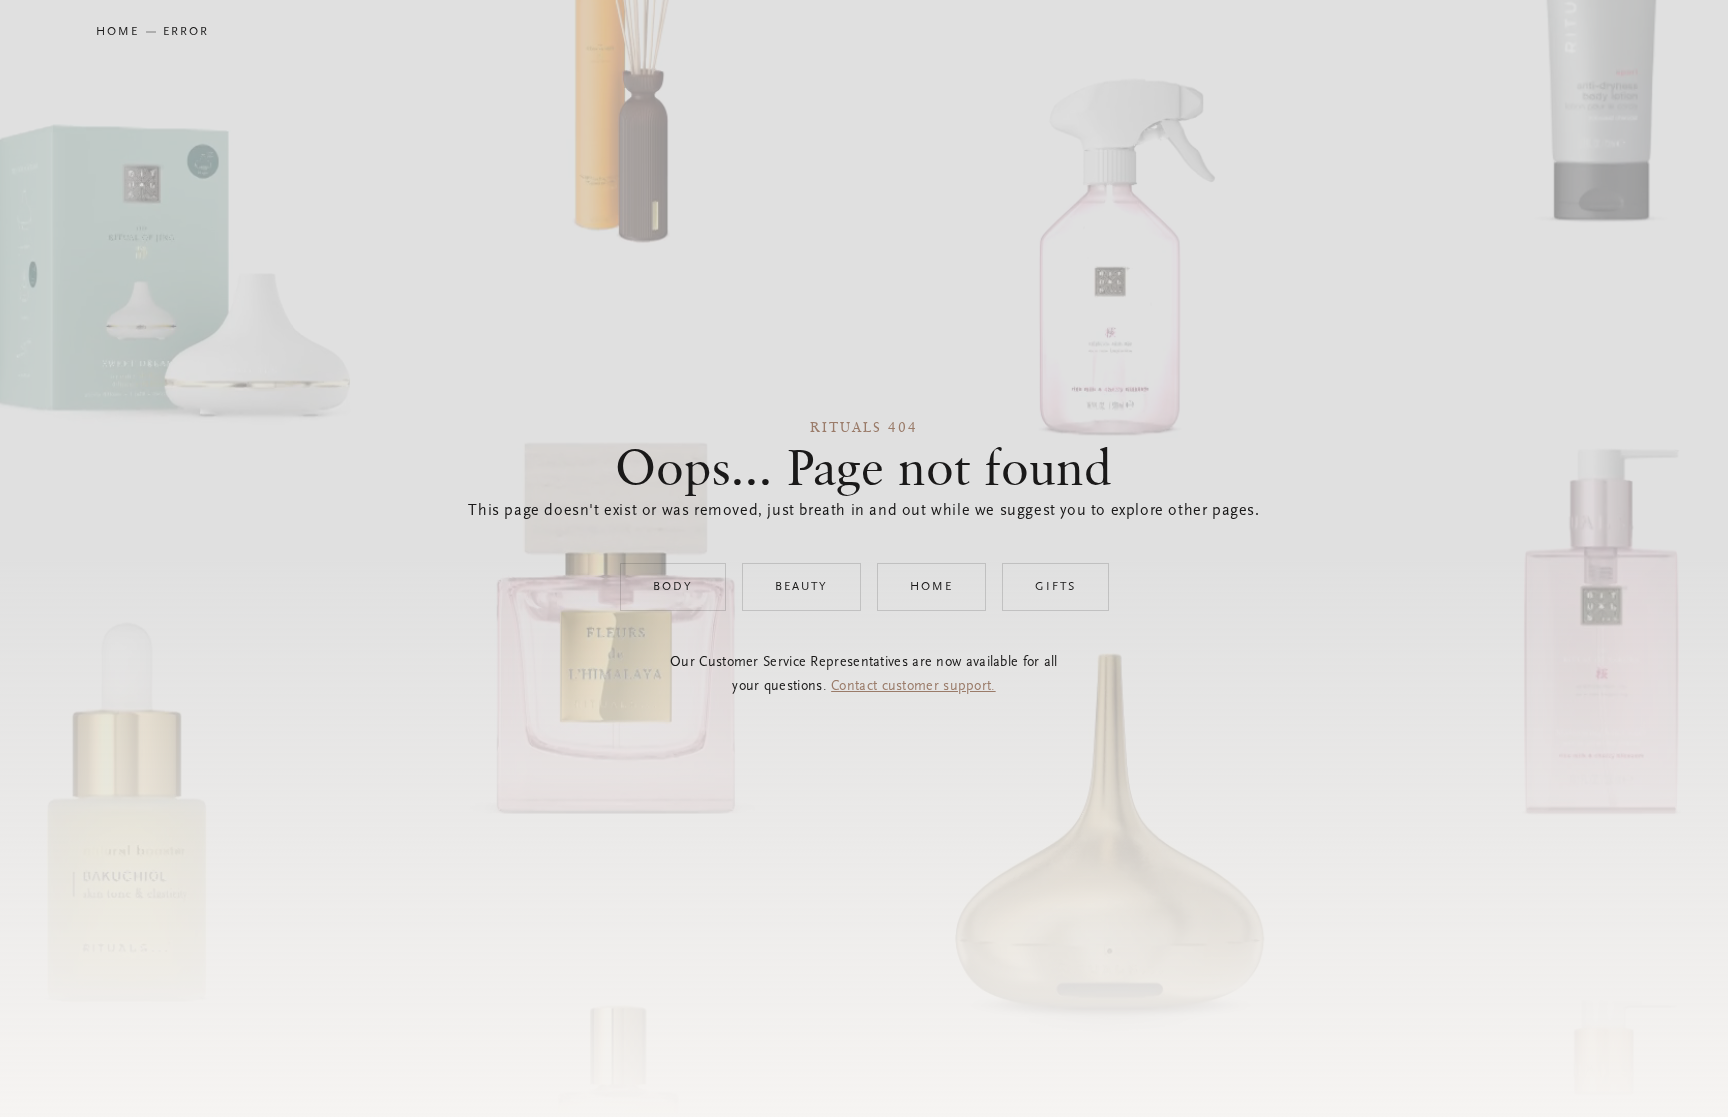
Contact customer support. (913, 687)
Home (931, 587)
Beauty (801, 587)
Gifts (1055, 587)
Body (673, 587)
